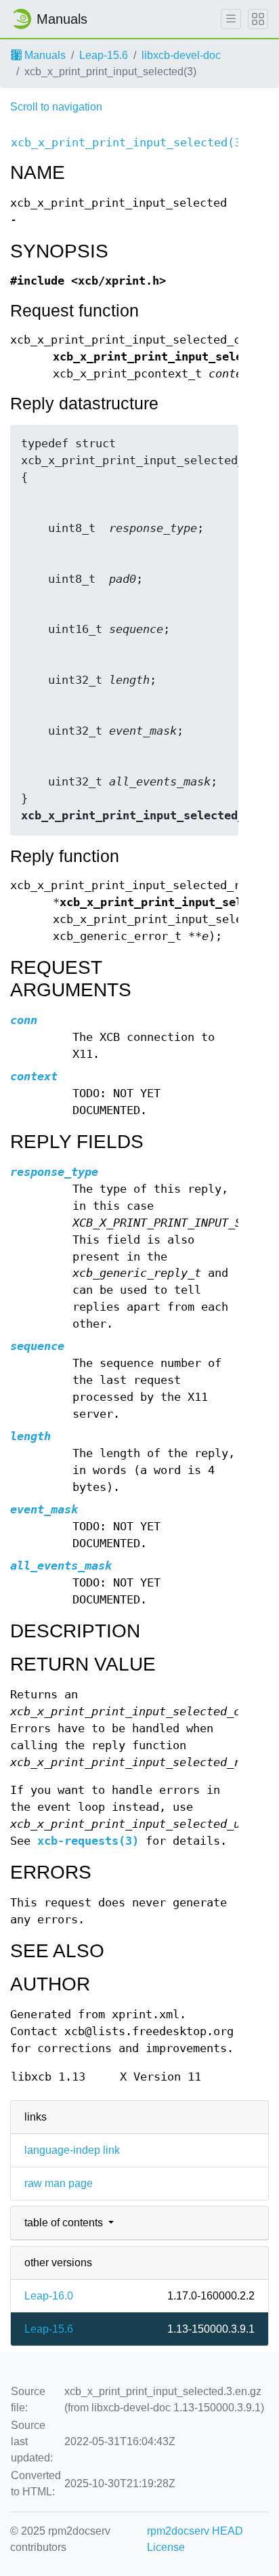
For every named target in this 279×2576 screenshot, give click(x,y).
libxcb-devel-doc (181, 55)
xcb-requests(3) (88, 1841)
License (166, 2547)
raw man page (59, 2183)
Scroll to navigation (56, 107)
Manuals (44, 55)
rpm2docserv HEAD (195, 2531)
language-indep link (72, 2150)
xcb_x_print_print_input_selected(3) (129, 143)
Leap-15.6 (104, 55)
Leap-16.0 (49, 2296)
